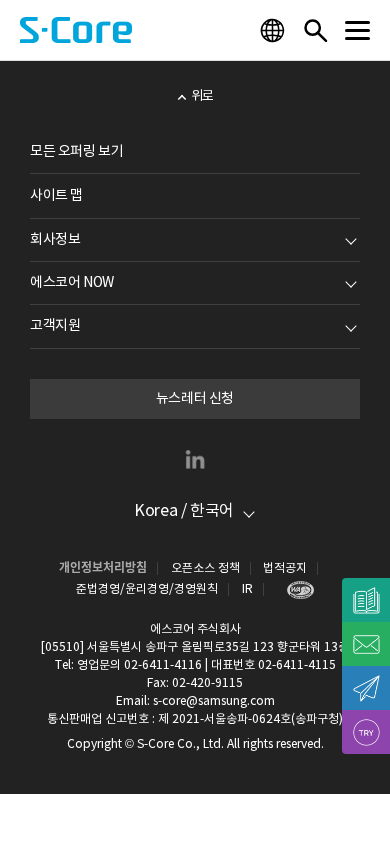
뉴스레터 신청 (195, 399)
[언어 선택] (275, 30)
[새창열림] (295, 589)
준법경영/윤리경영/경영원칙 (147, 589)
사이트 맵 (56, 196)
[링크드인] (195, 459)
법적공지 (285, 568)
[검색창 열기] (315, 30)
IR (247, 589)
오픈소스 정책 (205, 568)
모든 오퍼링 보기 (76, 152)
